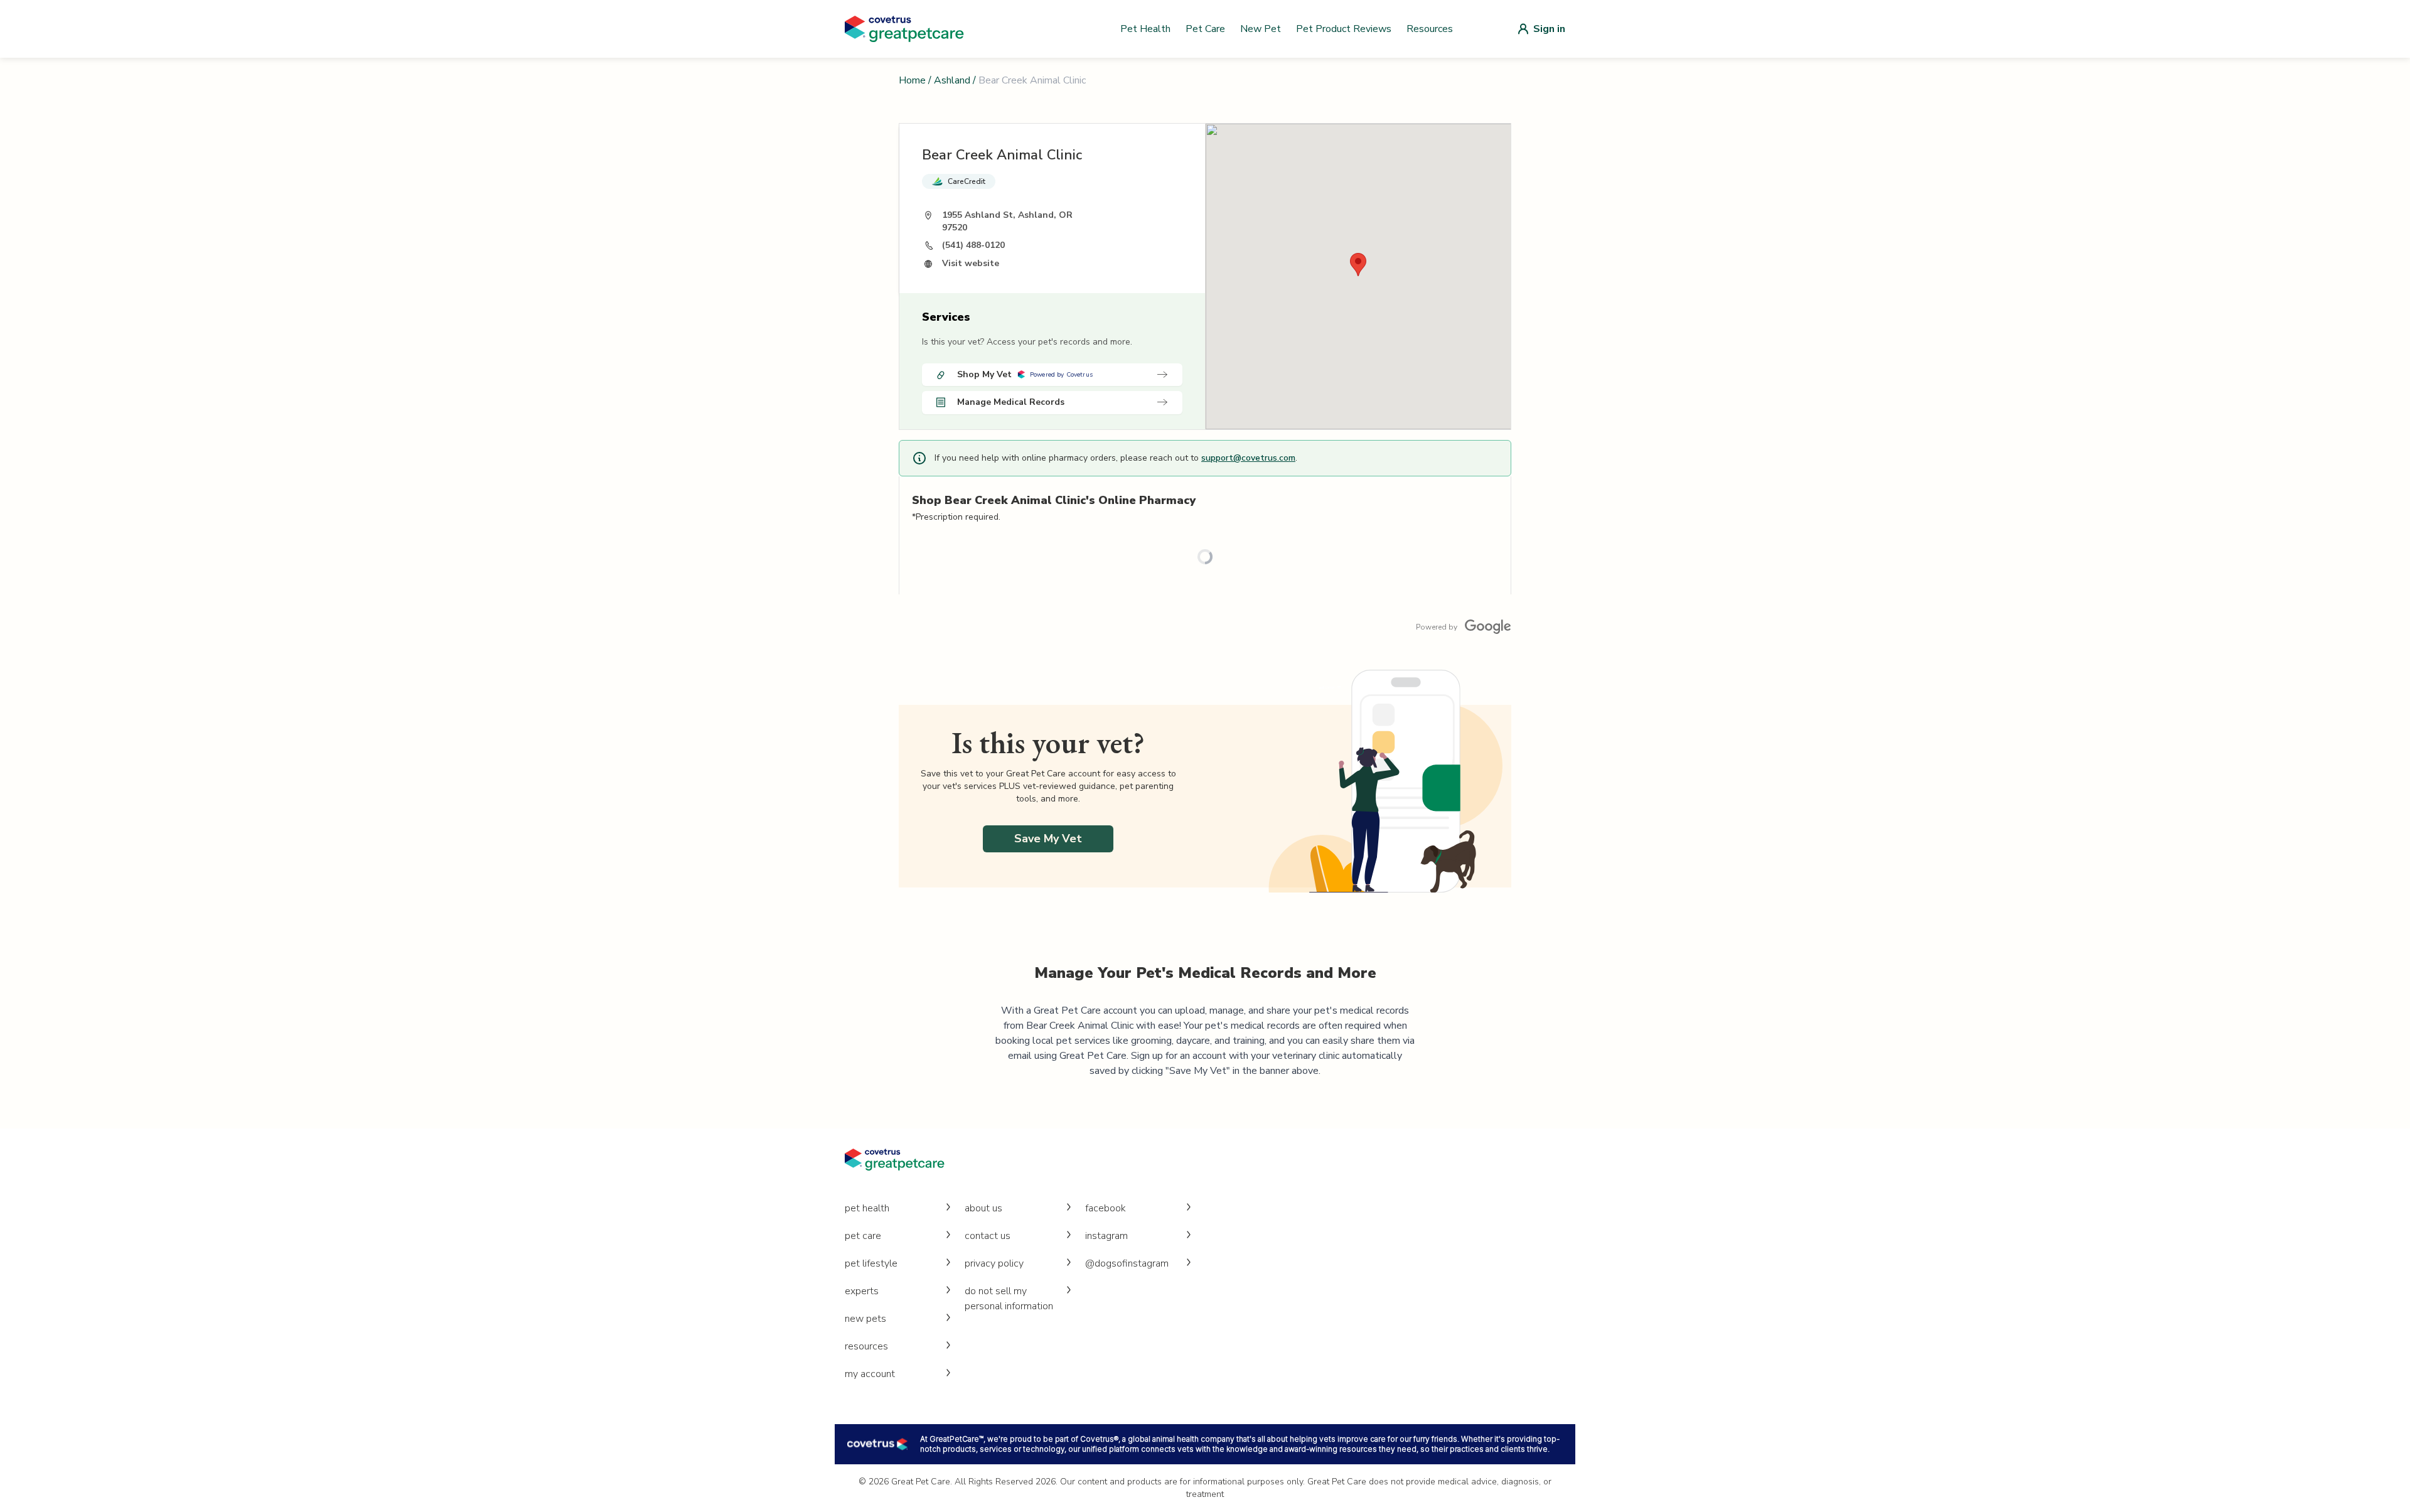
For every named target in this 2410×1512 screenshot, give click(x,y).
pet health (867, 1208)
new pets (865, 1319)
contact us (988, 1236)
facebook (1106, 1208)
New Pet (1261, 29)
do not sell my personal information (1009, 1299)
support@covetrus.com (1248, 458)
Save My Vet (1048, 839)
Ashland (952, 80)
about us (983, 1208)
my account (870, 1374)
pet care (863, 1236)
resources (866, 1346)
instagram (1106, 1236)
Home (912, 80)
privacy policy (994, 1263)
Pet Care (1205, 29)
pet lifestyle (871, 1263)
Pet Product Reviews (1344, 29)
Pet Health (1145, 29)
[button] (1358, 265)
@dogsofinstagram (1127, 1263)
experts (862, 1291)
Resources (1430, 29)
